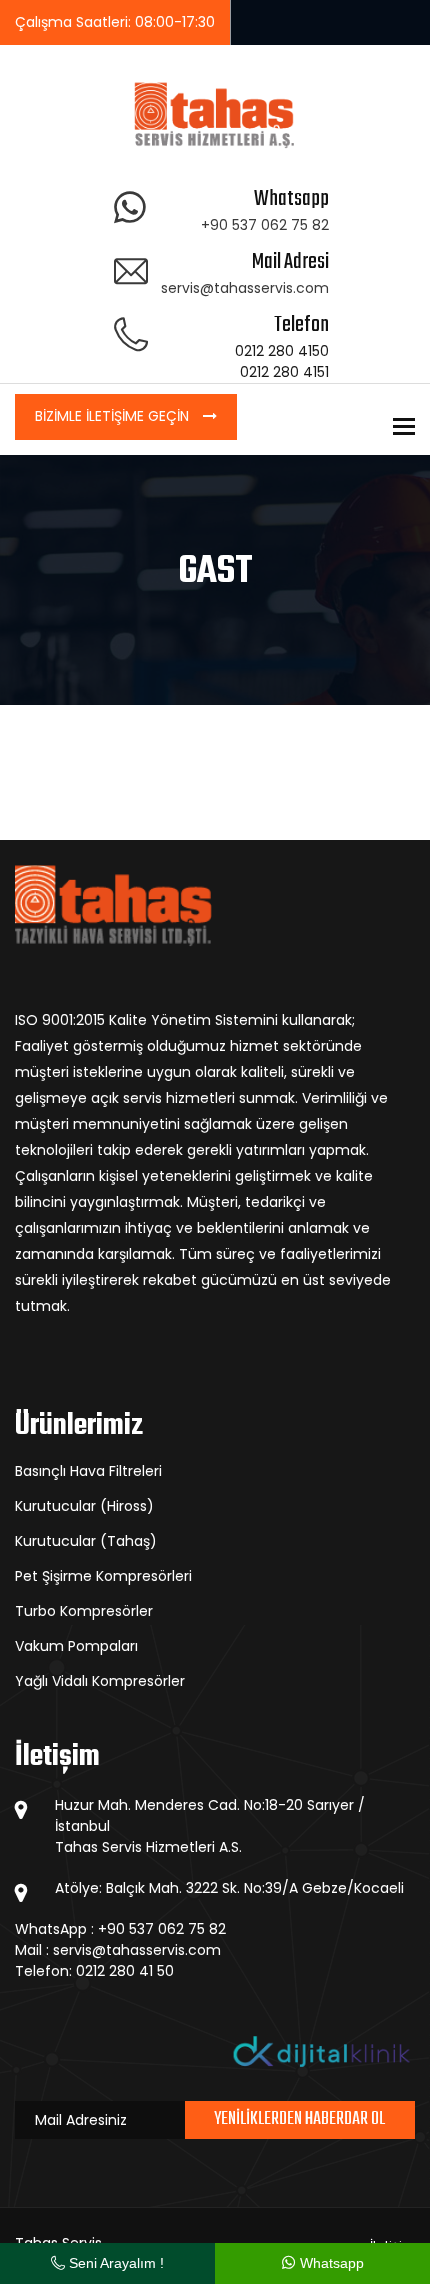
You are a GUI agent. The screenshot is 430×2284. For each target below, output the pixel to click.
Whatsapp (330, 2263)
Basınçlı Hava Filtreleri (88, 1471)
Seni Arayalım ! (114, 2263)
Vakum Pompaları (76, 1646)
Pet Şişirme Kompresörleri (103, 1576)
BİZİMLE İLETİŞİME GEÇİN (114, 416)
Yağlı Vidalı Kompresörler (100, 1681)
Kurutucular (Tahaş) (86, 1541)
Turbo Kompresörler (84, 1611)
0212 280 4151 (284, 372)
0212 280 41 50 (125, 1971)
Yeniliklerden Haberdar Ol (299, 2119)
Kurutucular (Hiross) (84, 1506)
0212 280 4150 (282, 351)
